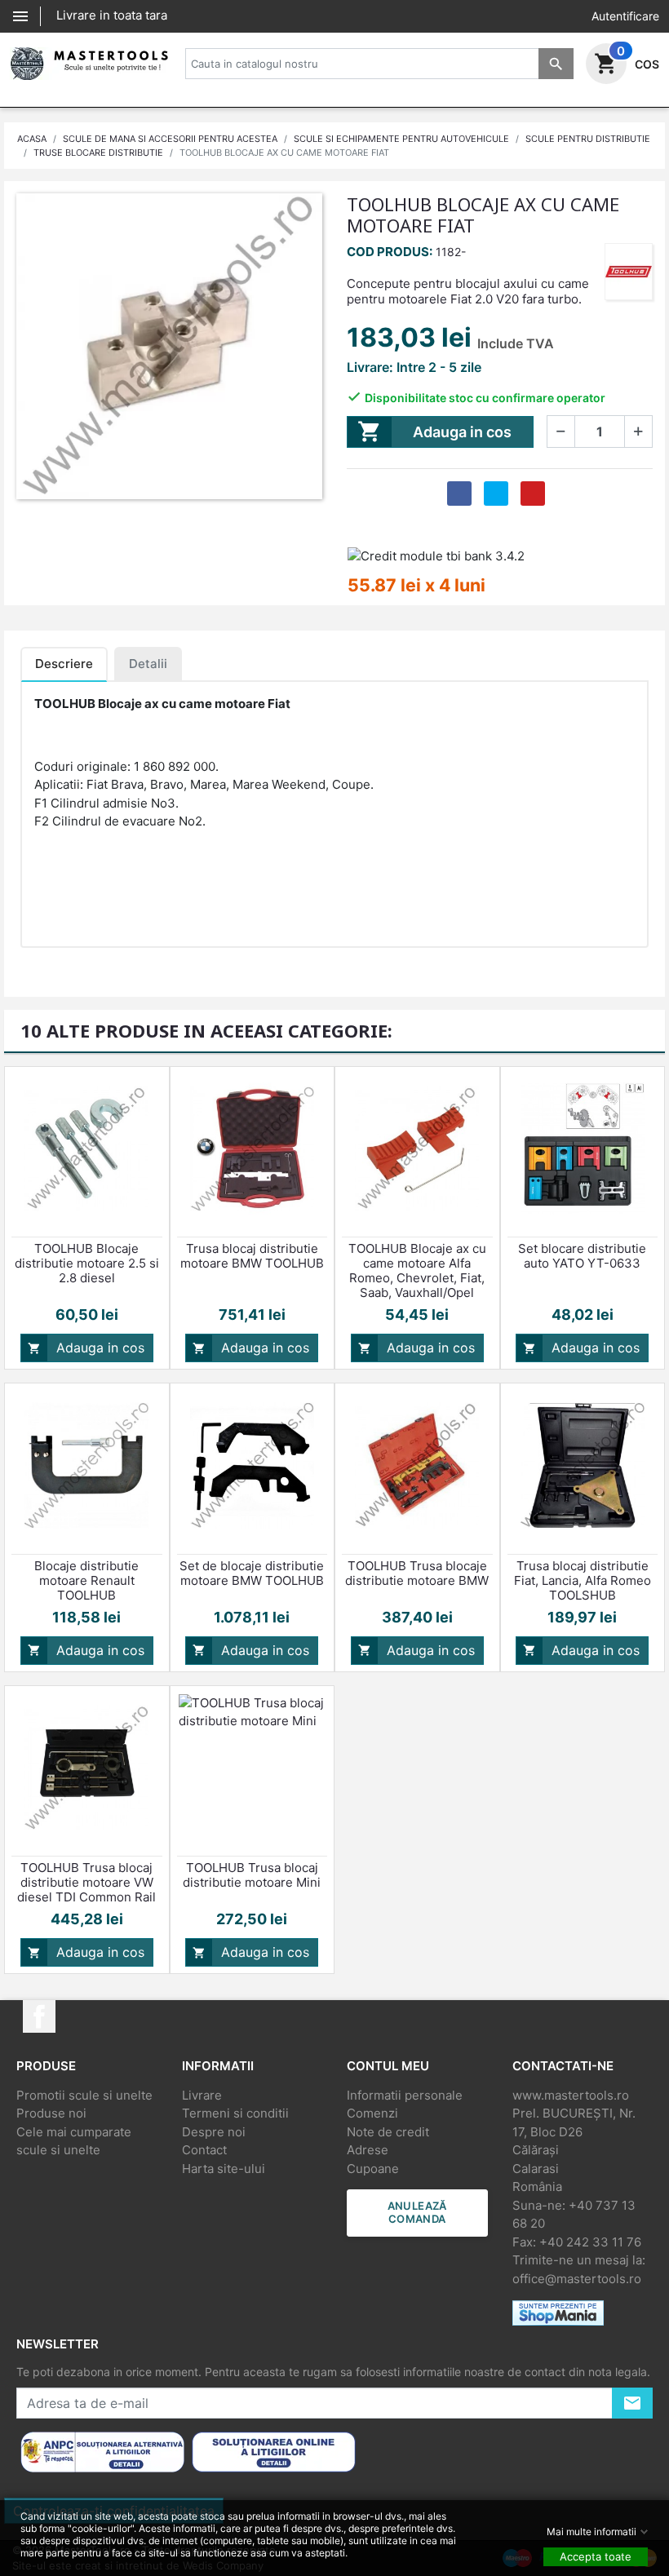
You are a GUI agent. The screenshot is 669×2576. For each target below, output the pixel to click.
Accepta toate (596, 2556)
